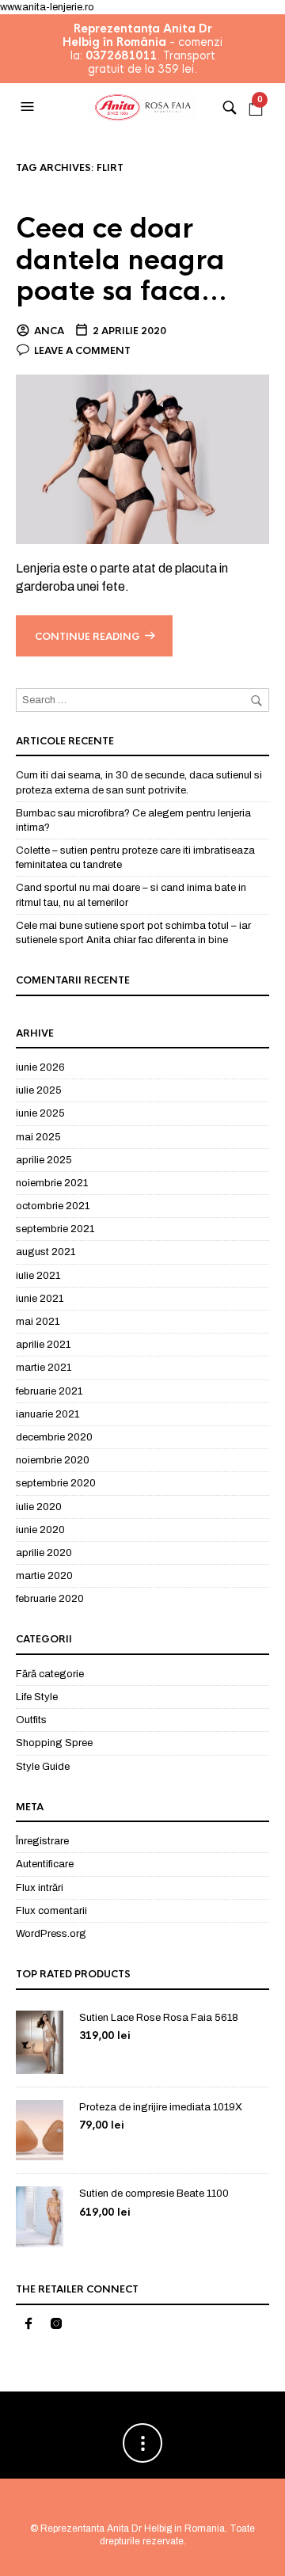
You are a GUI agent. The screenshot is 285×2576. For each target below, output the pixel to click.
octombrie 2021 (53, 1206)
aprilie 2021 (43, 1345)
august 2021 (46, 1252)
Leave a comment (82, 351)
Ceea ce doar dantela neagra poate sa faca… (122, 261)
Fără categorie (50, 1674)
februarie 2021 (49, 1391)
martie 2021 (44, 1368)
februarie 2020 (50, 1599)
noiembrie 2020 (53, 1460)
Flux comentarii (51, 1911)
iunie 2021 (40, 1299)
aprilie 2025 (44, 1160)
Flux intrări (40, 1888)
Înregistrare (42, 1841)
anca (49, 331)
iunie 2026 (40, 1067)
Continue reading (87, 637)
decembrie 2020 (54, 1437)
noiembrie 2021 (52, 1183)
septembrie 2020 (56, 1483)
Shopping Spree (54, 1743)
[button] (29, 107)
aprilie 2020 (44, 1553)
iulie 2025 (39, 1090)
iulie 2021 (38, 1276)
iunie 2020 (40, 1530)
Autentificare (45, 1864)
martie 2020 (44, 1576)
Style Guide (43, 1767)
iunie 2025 (40, 1113)
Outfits (31, 1720)
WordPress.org (51, 1934)
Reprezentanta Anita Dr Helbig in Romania (133, 2528)
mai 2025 (38, 1137)
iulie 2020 (39, 1507)
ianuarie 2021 (47, 1414)
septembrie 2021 (55, 1229)
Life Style (37, 1697)
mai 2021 (38, 1322)
